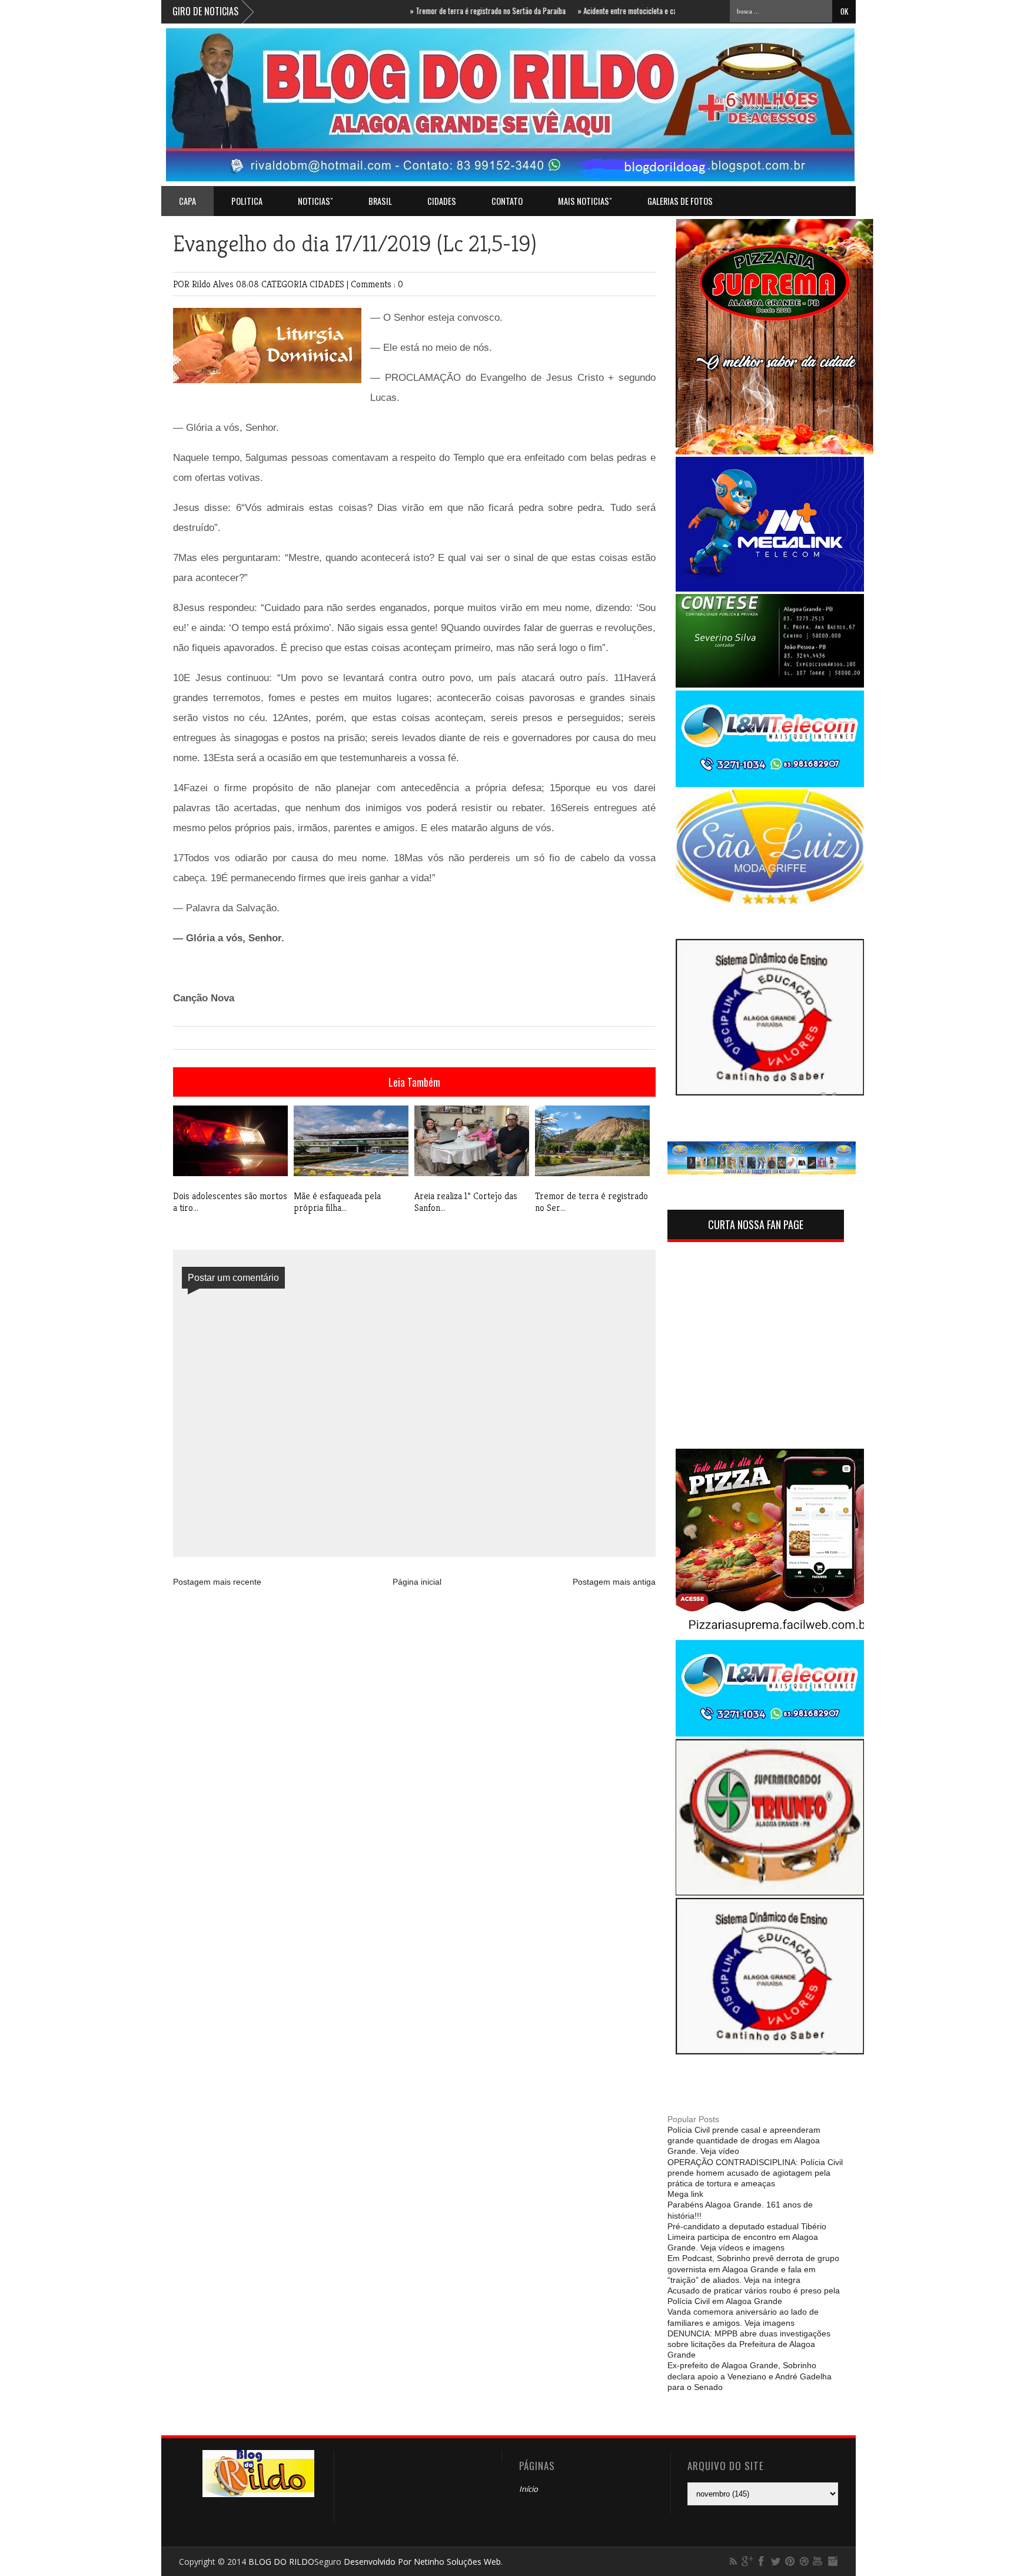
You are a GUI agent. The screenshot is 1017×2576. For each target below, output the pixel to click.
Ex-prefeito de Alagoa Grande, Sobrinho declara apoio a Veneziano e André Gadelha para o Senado (750, 2376)
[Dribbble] (804, 2561)
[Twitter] (776, 2561)
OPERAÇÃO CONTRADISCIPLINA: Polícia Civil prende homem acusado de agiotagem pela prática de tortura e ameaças (755, 2173)
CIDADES (442, 201)
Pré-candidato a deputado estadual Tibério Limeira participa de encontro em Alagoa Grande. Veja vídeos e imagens (747, 2237)
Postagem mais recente (217, 1582)
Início (529, 2489)
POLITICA (247, 201)
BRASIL (380, 201)
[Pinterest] (790, 2561)
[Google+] (747, 2561)
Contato (507, 201)
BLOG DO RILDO (281, 2562)
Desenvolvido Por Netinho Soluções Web (422, 2562)
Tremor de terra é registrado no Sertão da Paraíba (442, 11)
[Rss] (733, 2561)
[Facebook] (762, 2561)
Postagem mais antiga (614, 1582)
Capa (187, 201)
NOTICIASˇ (315, 201)
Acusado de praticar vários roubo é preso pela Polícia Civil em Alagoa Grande (754, 2296)
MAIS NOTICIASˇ (585, 201)
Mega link (685, 2194)
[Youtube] (818, 2561)
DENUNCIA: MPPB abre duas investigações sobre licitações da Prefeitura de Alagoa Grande (749, 2344)
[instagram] (832, 2561)
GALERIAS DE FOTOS (680, 201)
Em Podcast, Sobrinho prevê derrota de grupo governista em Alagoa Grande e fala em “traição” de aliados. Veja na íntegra (753, 2269)
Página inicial (417, 1582)
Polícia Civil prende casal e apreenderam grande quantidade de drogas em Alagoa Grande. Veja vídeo (744, 2140)
